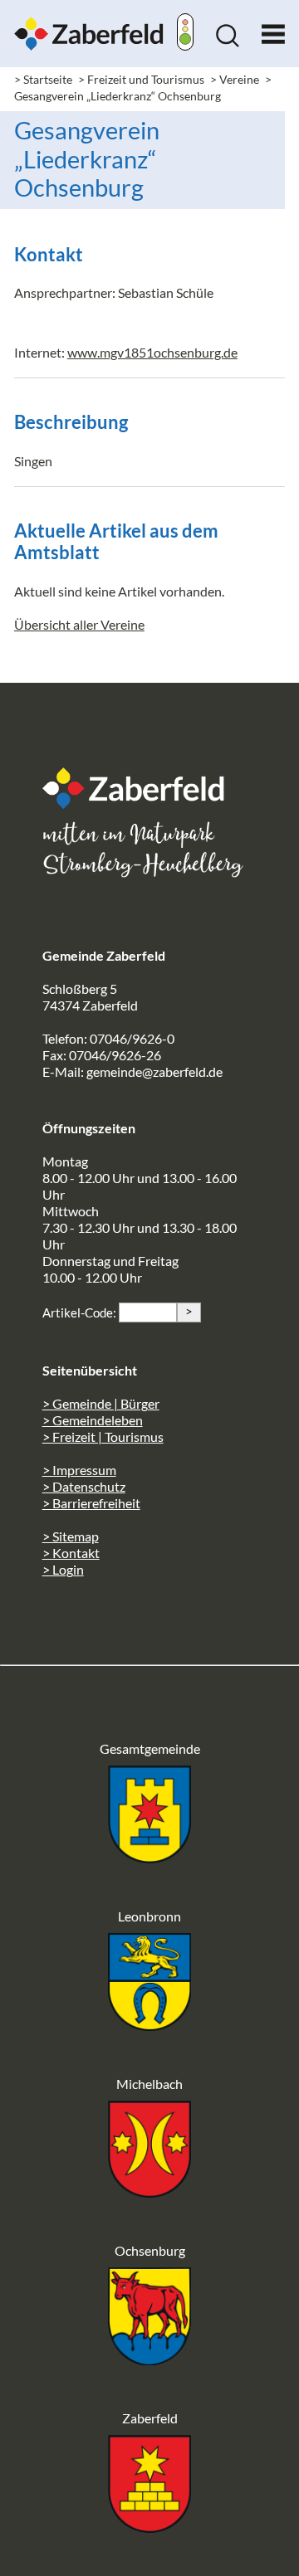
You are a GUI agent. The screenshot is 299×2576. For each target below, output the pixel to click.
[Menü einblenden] (273, 30)
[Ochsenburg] (149, 2360)
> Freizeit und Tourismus (141, 79)
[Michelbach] (149, 2192)
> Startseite (43, 79)
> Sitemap (71, 1536)
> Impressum (79, 1470)
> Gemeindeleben (93, 1420)
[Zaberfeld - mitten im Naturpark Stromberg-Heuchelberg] (142, 803)
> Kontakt (71, 1553)
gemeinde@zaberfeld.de (154, 1071)
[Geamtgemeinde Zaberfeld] (149, 1858)
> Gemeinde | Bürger (101, 1403)
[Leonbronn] (149, 2026)
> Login (63, 1569)
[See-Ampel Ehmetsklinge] (185, 34)
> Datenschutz (84, 1486)
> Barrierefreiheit (91, 1503)
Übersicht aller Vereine (79, 624)
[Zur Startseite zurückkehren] (89, 24)
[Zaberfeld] (149, 2527)
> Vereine (235, 79)
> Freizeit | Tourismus (103, 1437)
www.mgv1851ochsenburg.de (152, 352)
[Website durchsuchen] (228, 42)
